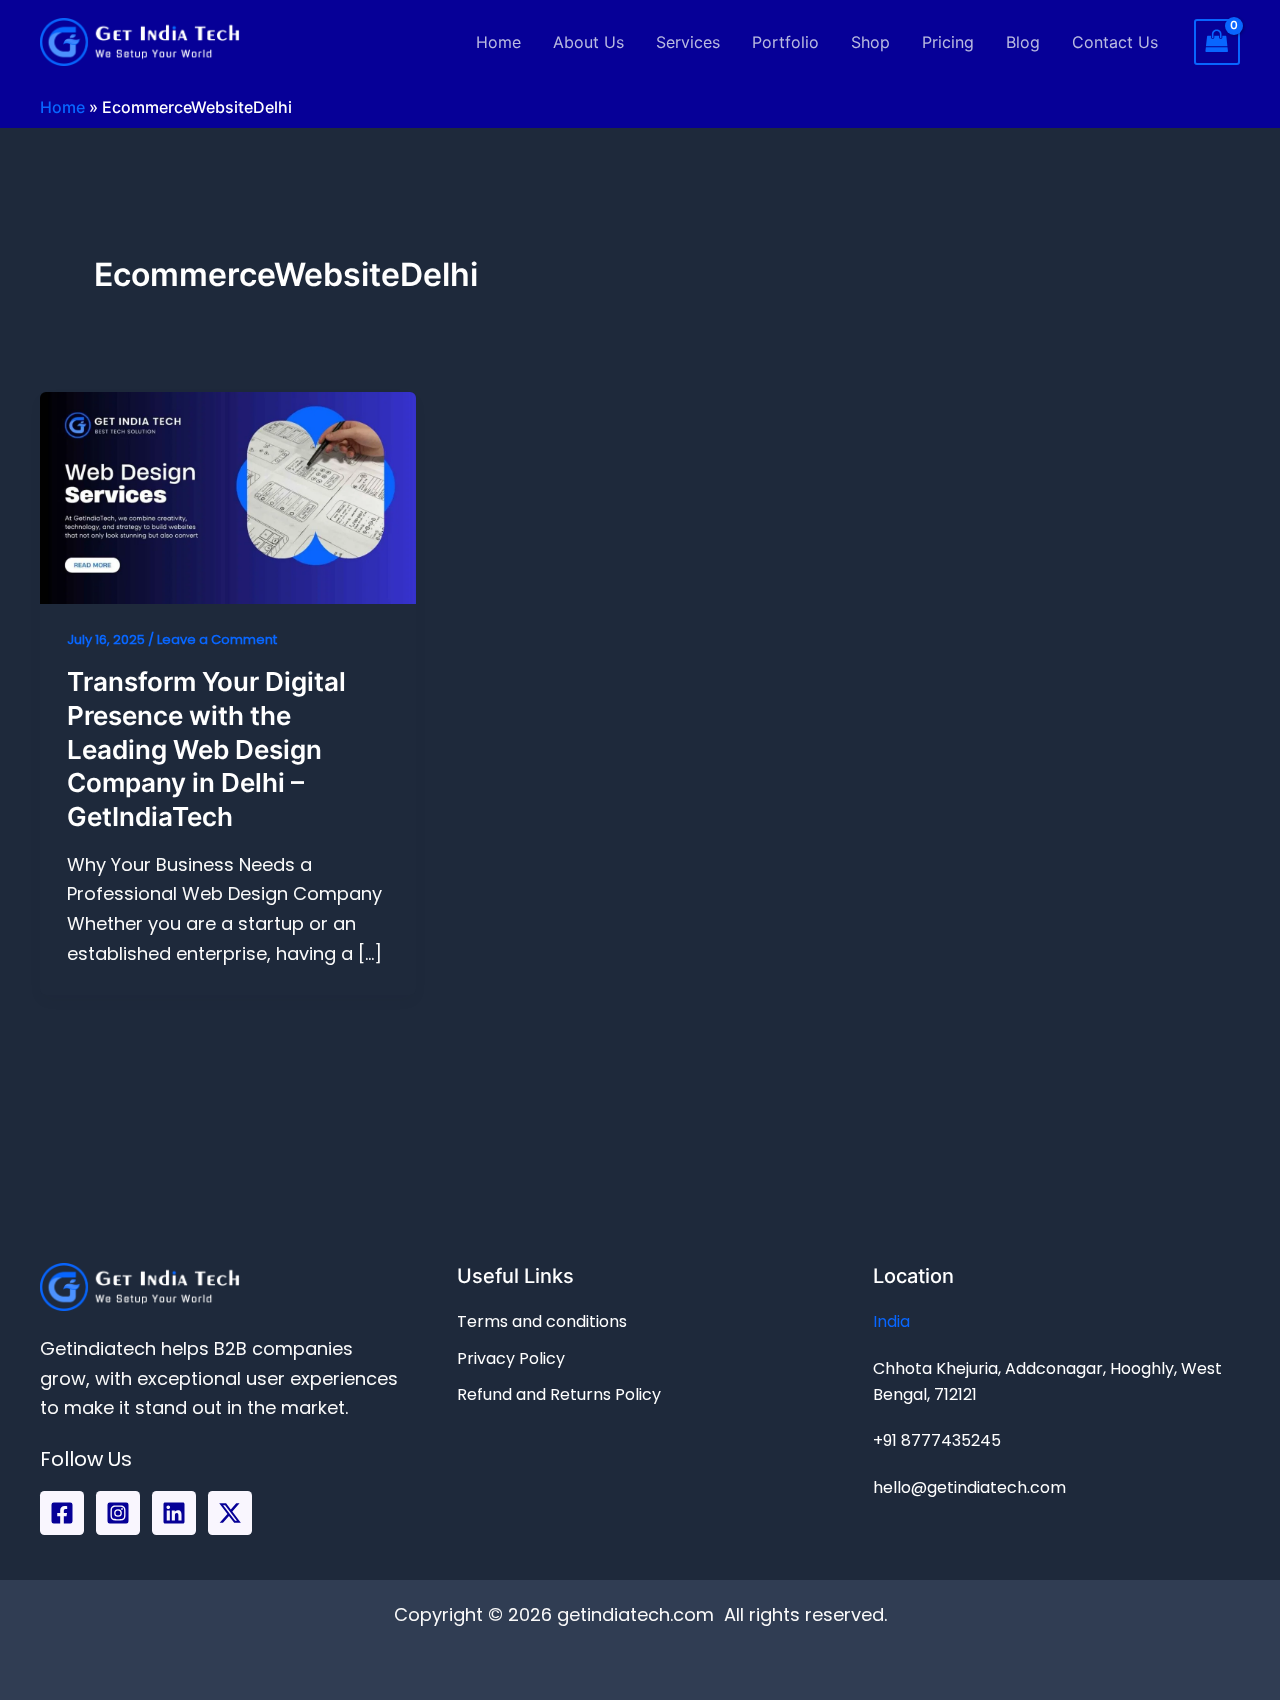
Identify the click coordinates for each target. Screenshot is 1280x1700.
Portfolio (785, 42)
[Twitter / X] (230, 1513)
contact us (1115, 42)
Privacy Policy (511, 1358)
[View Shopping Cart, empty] (1217, 41)
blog (1023, 42)
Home (498, 42)
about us (588, 42)
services (688, 42)
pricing (948, 42)
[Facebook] (62, 1513)
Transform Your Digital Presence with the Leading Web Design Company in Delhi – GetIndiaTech (206, 749)
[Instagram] (118, 1513)
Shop (870, 42)
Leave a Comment (217, 639)
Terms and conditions (542, 1321)
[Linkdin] (174, 1513)
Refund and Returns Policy (559, 1394)
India (891, 1321)
